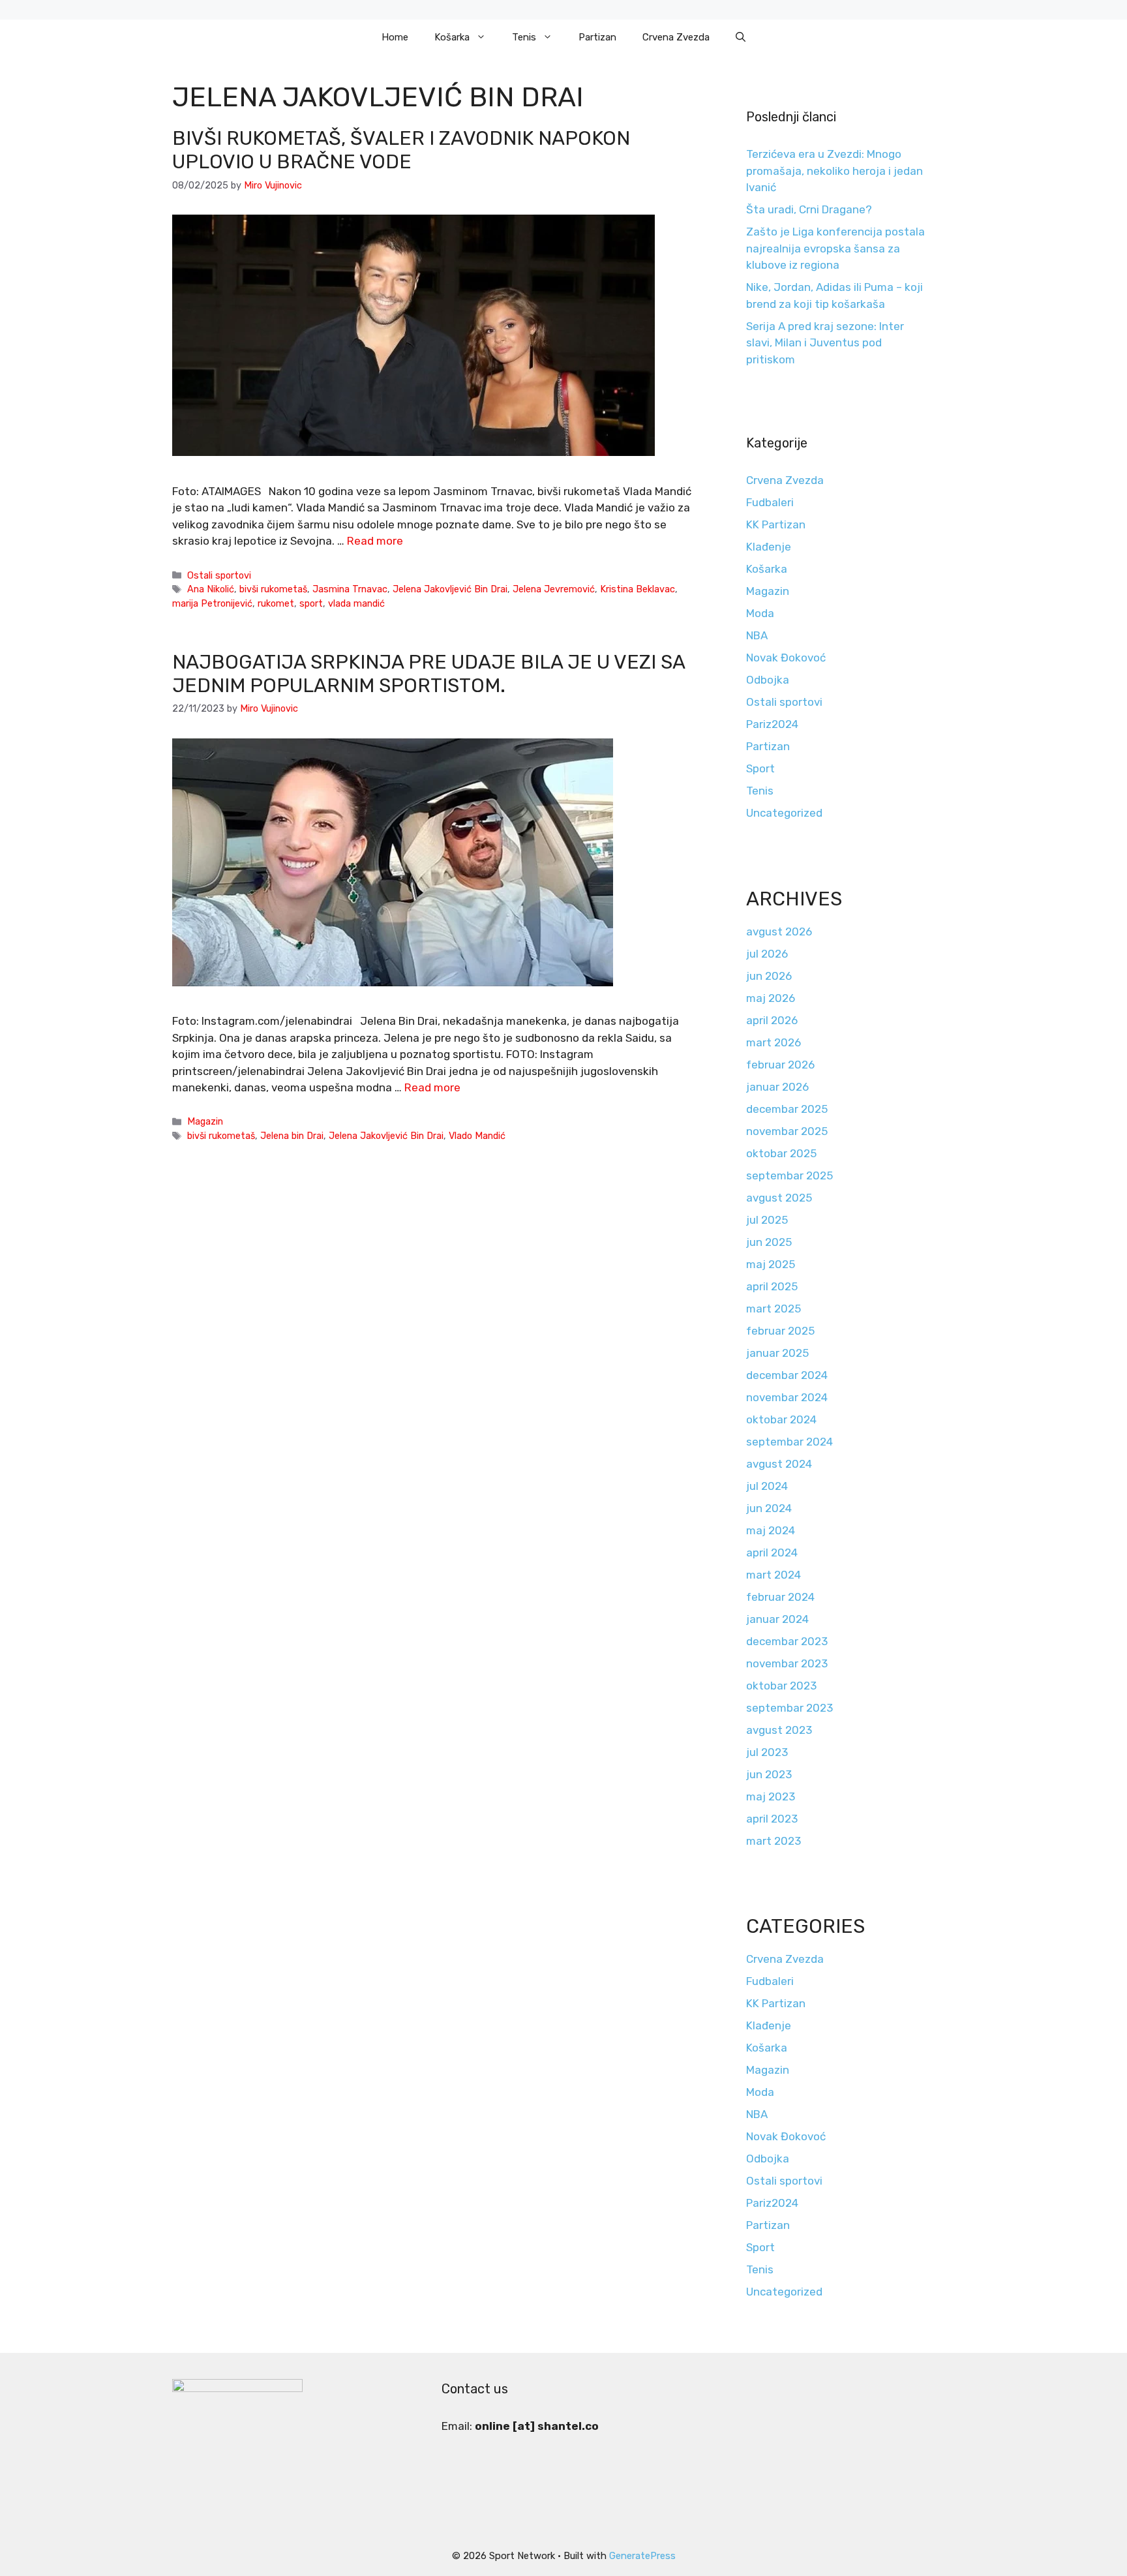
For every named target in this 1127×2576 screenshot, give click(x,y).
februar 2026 (780, 1065)
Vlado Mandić (477, 1136)
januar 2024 (777, 1619)
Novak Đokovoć (786, 658)
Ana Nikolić (211, 589)
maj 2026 (771, 998)
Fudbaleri (770, 502)
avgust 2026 (779, 932)
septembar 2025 (789, 1175)
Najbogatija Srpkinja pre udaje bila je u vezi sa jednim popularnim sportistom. (428, 674)
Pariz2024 (772, 724)
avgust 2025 (779, 1198)
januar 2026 (777, 1087)
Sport (760, 768)
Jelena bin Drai (292, 1136)
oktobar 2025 (781, 1153)
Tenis (524, 37)
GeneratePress (642, 2556)
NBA (757, 635)
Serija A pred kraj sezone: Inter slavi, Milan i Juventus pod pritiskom (825, 343)
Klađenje (769, 547)
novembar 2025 (787, 1131)
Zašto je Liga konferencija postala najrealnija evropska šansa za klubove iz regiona (835, 248)
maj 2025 (771, 1264)
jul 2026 (767, 954)
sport (311, 603)
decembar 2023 (787, 1641)
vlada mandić (356, 603)
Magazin (205, 1121)
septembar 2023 (789, 1708)
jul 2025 (767, 1220)
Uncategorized (784, 813)
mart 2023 (774, 1841)
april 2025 (772, 1286)
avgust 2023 (779, 1730)
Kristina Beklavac (638, 589)
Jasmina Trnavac (350, 589)
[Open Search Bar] (741, 37)
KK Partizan (776, 524)
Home (395, 37)
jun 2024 (769, 1508)
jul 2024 (767, 1486)
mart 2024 (774, 1575)
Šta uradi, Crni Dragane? (809, 209)
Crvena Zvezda (676, 37)
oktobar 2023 (781, 1686)
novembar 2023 (787, 1663)
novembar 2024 (787, 1397)
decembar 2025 (787, 1109)
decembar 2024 (787, 1375)
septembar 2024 (789, 1442)
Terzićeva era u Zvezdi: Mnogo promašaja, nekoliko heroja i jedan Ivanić (834, 171)
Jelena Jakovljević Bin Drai (450, 589)
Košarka (452, 37)
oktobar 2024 (781, 1419)
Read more (375, 541)
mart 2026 (774, 1042)
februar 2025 (780, 1331)
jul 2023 (767, 1752)
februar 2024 (780, 1597)
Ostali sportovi (219, 575)
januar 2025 (777, 1353)
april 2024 (772, 1553)
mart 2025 (774, 1309)
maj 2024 (771, 1530)
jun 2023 (769, 1774)
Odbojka (768, 680)
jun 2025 (769, 1242)
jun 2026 (769, 976)
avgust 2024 (779, 1464)
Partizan (597, 37)
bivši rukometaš (273, 589)
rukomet (276, 603)
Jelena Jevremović (554, 589)
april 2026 (772, 1020)
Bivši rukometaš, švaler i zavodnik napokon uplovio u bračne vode (401, 150)
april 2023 (772, 1819)
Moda (760, 613)
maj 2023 (771, 1796)
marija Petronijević (212, 603)
